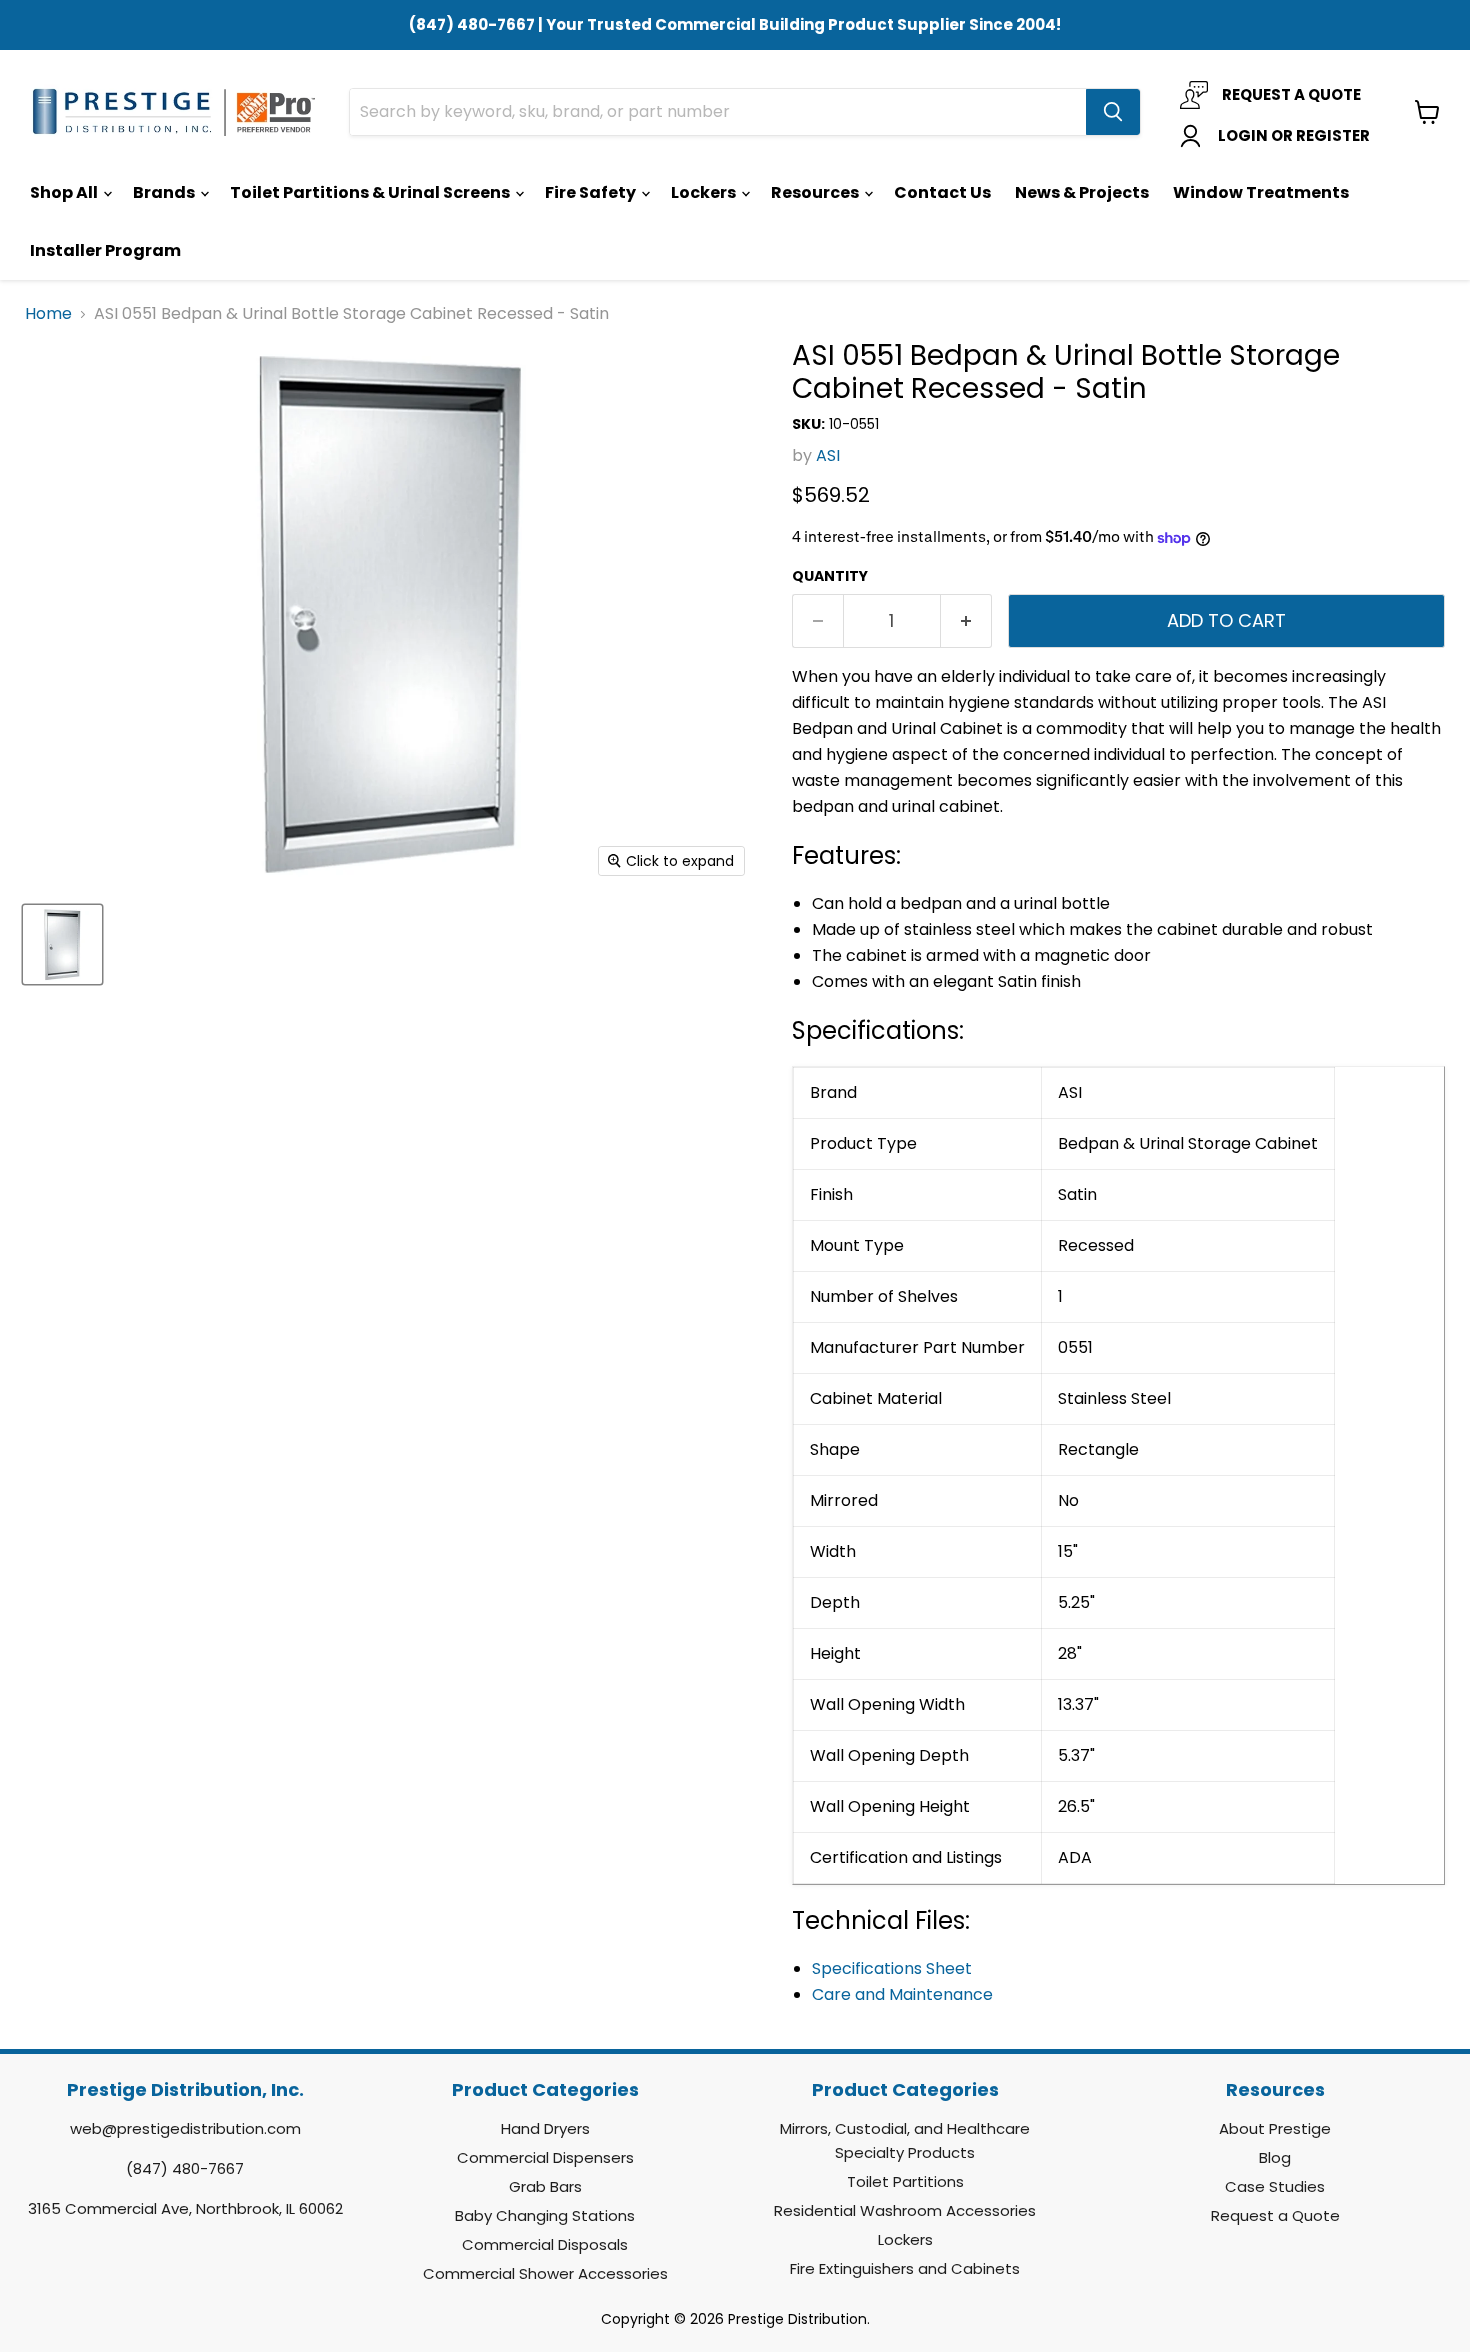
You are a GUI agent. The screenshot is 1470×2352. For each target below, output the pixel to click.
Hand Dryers (545, 2128)
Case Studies (1275, 2186)
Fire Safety (592, 192)
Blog (1275, 2157)
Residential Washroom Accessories (905, 2210)
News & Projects (1082, 192)
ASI (828, 455)
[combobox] (718, 112)
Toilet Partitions (905, 2181)
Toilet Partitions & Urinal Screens (371, 192)
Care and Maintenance (902, 1994)
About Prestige (1275, 2128)
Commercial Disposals (545, 2244)
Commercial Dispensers (545, 2157)
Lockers (705, 192)
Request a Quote (1275, 2215)
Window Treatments (1261, 192)
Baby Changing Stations (545, 2215)
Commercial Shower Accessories (545, 2273)
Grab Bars (545, 2186)
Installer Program (105, 250)
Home (48, 314)
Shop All (65, 192)
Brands (165, 192)
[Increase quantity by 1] (966, 621)
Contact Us (942, 192)
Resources (816, 192)
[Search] (1113, 112)
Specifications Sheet (892, 1968)
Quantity (830, 576)
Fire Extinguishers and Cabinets (905, 2268)
